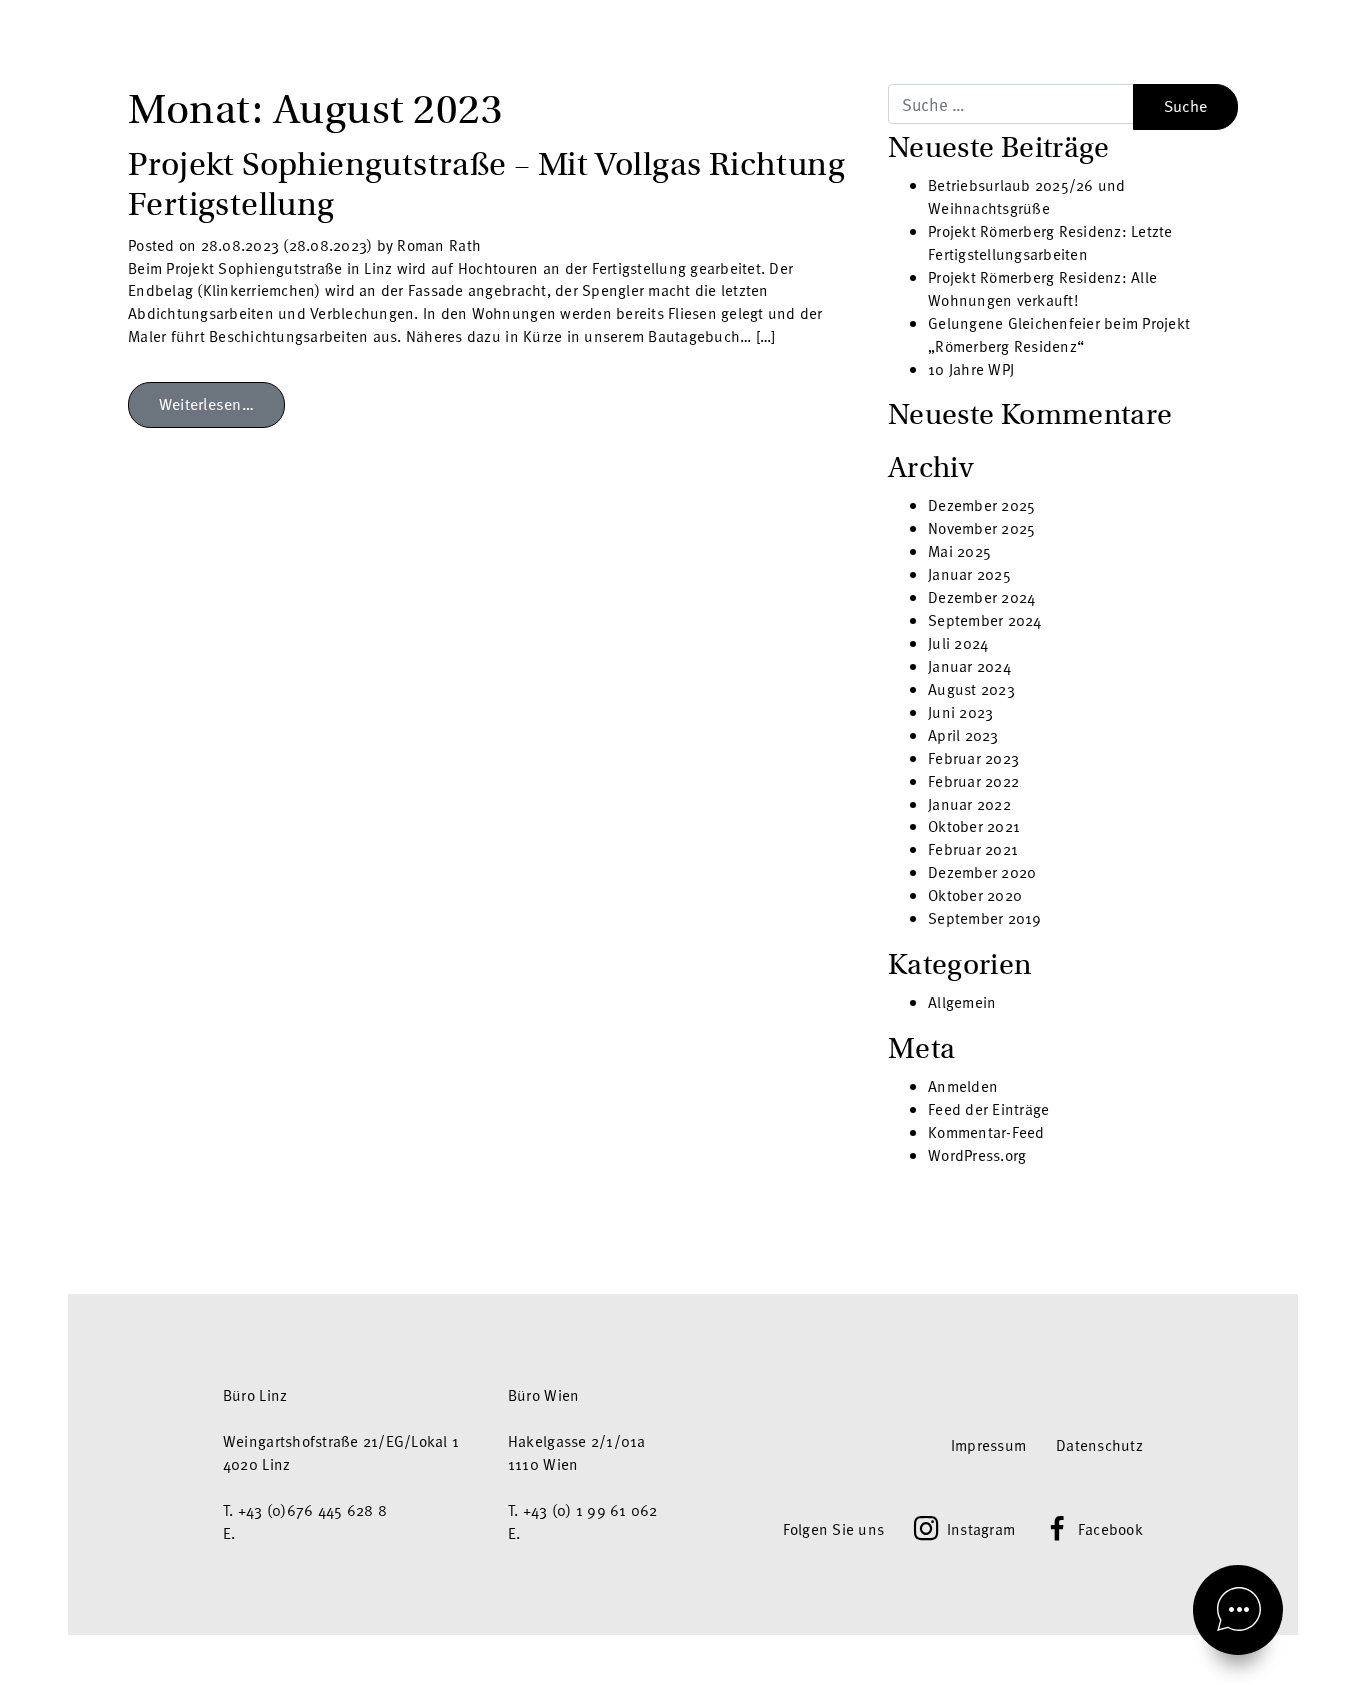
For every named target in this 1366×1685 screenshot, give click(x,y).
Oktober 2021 (974, 826)
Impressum (988, 1445)
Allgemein (962, 1002)
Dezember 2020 (982, 872)
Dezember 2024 (981, 597)
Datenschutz (1099, 1445)
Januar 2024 (969, 666)
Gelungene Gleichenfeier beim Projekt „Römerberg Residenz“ (1059, 334)
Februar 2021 (973, 849)
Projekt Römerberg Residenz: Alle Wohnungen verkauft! (1042, 288)
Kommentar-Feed (986, 1132)
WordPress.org (977, 1155)
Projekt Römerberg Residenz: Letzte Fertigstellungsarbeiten (1050, 242)
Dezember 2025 (981, 505)
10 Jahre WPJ (971, 369)
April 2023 (963, 735)
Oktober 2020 (975, 895)
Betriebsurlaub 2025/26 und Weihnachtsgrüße (1027, 196)
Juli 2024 (958, 643)
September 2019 (985, 918)
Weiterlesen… (206, 404)
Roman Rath (437, 245)
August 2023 (971, 689)
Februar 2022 (973, 781)
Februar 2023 (973, 758)
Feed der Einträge (988, 1109)
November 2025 (981, 528)
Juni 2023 (960, 712)
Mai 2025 (959, 551)
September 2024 (985, 620)
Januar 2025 (969, 574)
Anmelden (963, 1086)
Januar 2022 (969, 804)
